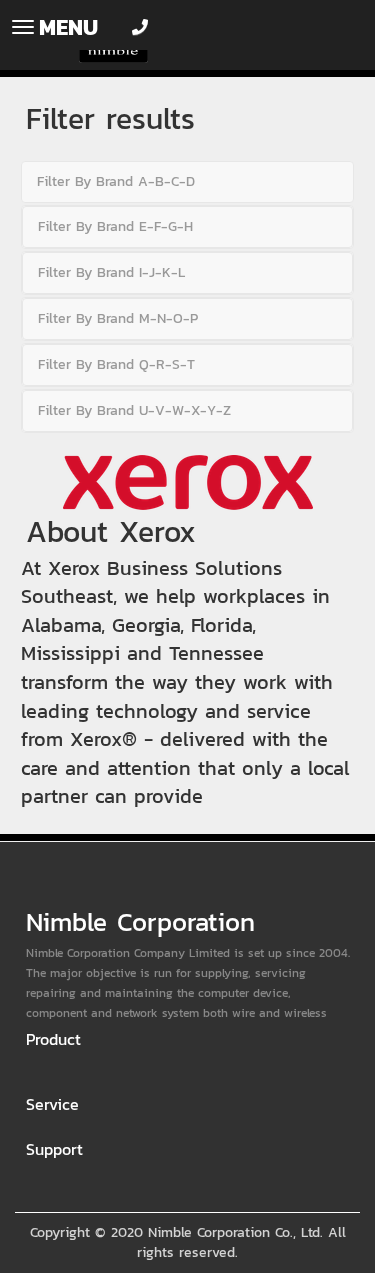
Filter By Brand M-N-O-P (118, 318)
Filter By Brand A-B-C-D (116, 181)
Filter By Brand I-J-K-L (111, 272)
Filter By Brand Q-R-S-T (116, 364)
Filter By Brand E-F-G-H (115, 226)
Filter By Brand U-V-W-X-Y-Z (134, 410)
